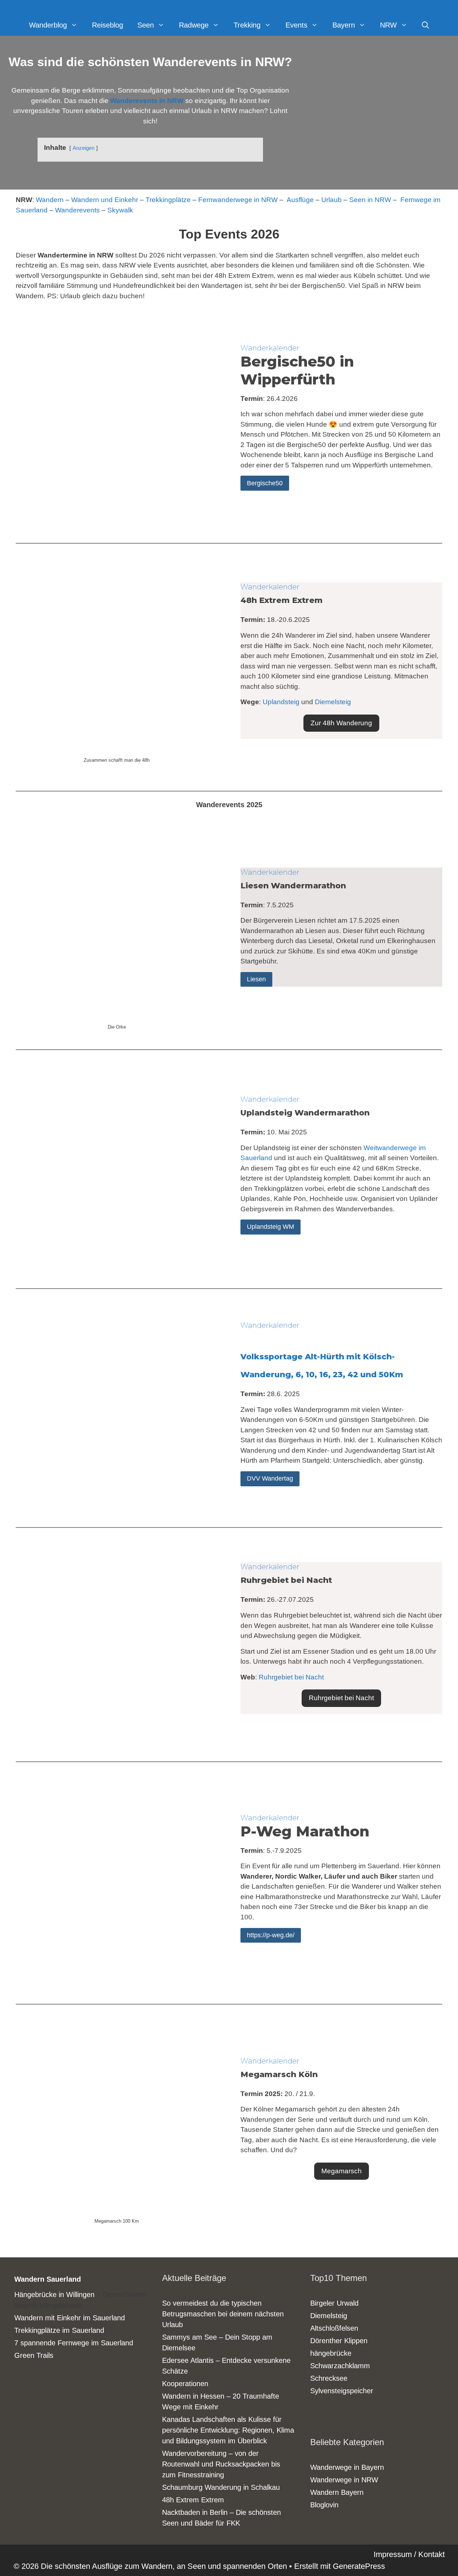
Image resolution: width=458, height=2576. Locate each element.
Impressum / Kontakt (409, 2554)
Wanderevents (77, 210)
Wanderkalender (270, 348)
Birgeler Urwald (334, 2303)
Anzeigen (84, 148)
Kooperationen (185, 2384)
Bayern (344, 25)
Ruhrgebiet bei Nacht (291, 1677)
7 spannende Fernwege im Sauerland (74, 2343)
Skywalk (120, 210)
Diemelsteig (333, 702)
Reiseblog (108, 25)
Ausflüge (300, 200)
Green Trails (34, 2355)
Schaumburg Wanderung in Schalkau (221, 2487)
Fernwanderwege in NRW (238, 200)
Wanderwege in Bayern (347, 2467)
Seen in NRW (370, 200)
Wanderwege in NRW (344, 2480)
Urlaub (332, 200)
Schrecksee (329, 2378)
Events (296, 25)
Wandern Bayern (337, 2492)
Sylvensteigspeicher (342, 2391)
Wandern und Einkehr (105, 200)
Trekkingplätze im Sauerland (59, 2330)
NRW (388, 25)
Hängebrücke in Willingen (54, 2295)
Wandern (50, 200)
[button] (341, 723)
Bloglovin (324, 2505)
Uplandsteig (281, 702)
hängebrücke (331, 2353)
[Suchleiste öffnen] (425, 25)
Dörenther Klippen (339, 2341)
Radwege (194, 25)
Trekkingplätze (168, 200)
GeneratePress (359, 2566)
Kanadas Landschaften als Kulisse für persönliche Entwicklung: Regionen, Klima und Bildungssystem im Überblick (228, 2430)
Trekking (247, 25)
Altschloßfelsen (334, 2328)
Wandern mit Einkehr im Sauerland (70, 2318)
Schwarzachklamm (340, 2366)
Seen (146, 25)
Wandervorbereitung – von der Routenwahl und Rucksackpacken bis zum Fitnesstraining (221, 2464)
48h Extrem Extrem (193, 2500)
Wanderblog (48, 25)
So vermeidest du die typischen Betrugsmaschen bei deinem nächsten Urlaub (223, 2314)
